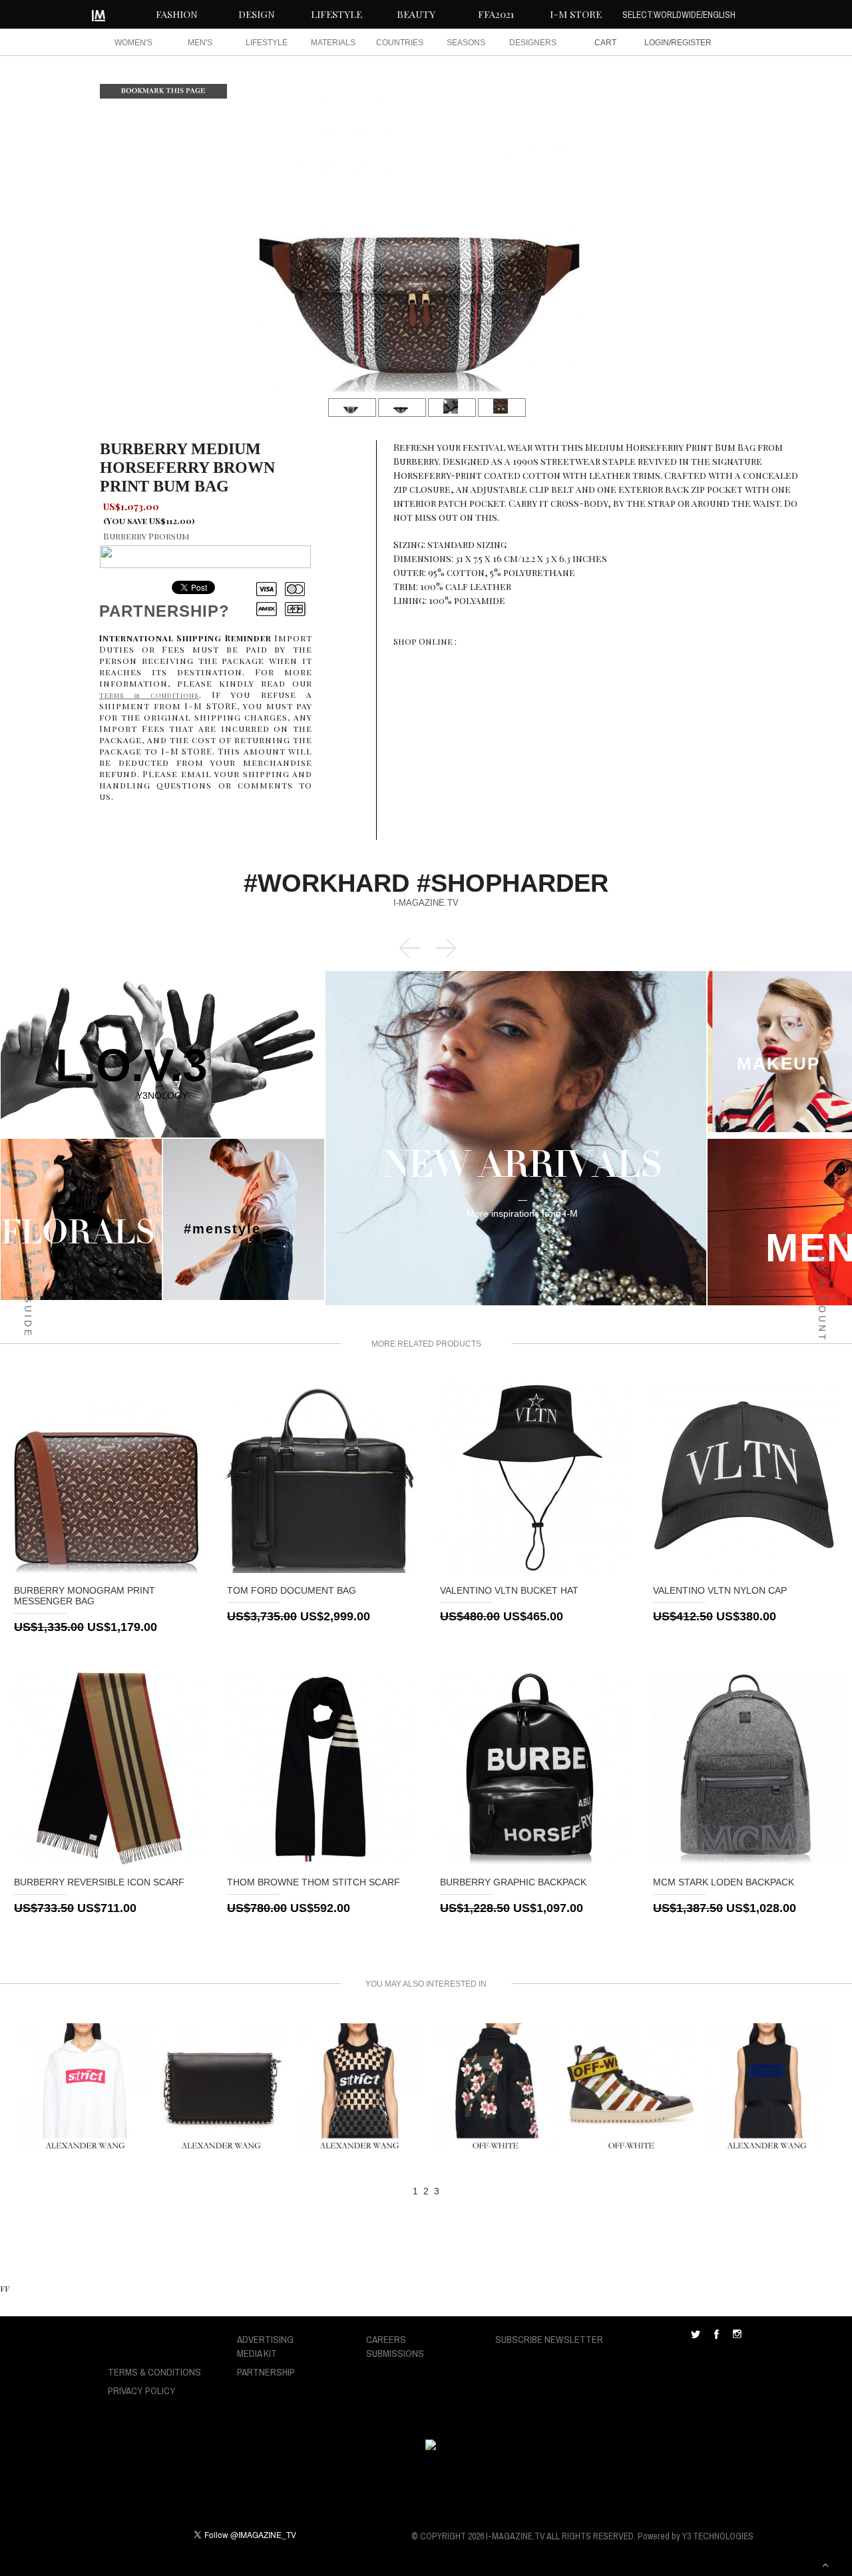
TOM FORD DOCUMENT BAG (292, 1590)
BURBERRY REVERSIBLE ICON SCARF (99, 1882)
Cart (605, 43)
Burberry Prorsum (146, 536)
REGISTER (691, 43)
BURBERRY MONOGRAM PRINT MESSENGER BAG (85, 1596)
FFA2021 (496, 14)
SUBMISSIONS (395, 2353)
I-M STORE (576, 14)
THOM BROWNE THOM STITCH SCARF (314, 1882)
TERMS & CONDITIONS (154, 2372)
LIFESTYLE (336, 14)
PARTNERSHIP (266, 2372)
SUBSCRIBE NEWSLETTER (549, 2339)
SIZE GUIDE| (23, 1298)
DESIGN (257, 14)
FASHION (177, 14)
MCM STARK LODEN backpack (724, 1882)
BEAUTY (416, 14)
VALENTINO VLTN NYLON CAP (720, 1590)
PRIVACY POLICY (142, 2391)
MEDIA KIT (257, 2353)
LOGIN (657, 43)
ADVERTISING (265, 2339)
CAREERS (386, 2339)
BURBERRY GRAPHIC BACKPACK (513, 1882)
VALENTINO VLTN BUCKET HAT (509, 1590)
